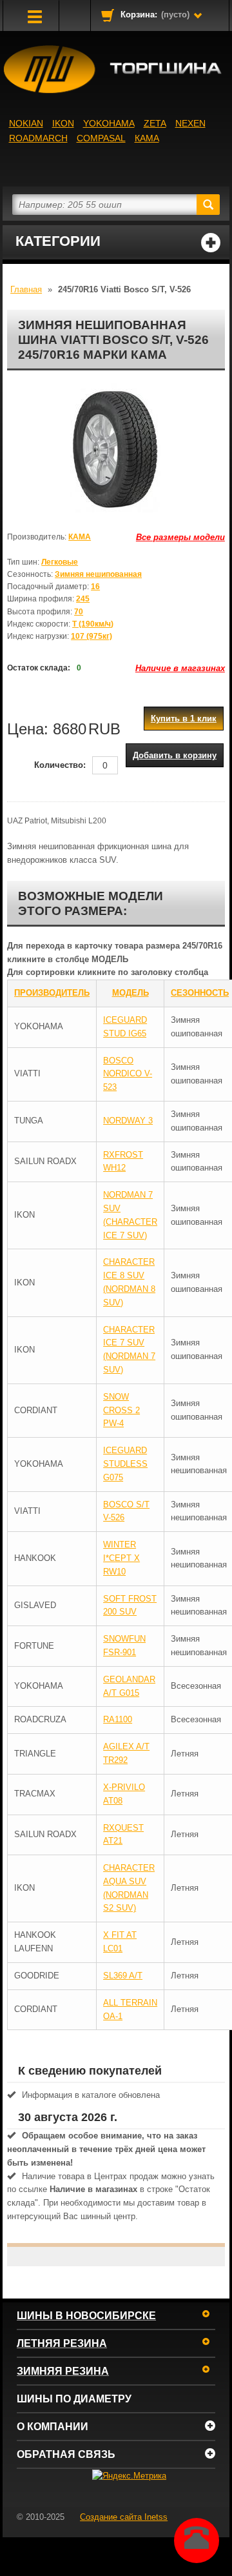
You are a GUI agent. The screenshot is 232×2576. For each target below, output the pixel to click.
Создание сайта (124, 2517)
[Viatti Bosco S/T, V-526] (116, 448)
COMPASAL (101, 138)
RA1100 (118, 1719)
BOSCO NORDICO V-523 (128, 1074)
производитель (52, 993)
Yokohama (109, 123)
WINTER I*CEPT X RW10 (121, 1558)
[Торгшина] (116, 69)
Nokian (26, 123)
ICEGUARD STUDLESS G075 (125, 1464)
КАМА (147, 138)
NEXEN (190, 123)
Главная (26, 289)
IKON (63, 123)
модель (130, 993)
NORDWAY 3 (128, 1121)
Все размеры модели (180, 537)
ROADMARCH (38, 138)
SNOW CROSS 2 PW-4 (121, 1410)
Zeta (155, 123)
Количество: (60, 765)
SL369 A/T (123, 1976)
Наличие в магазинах (180, 668)
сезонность (200, 993)
